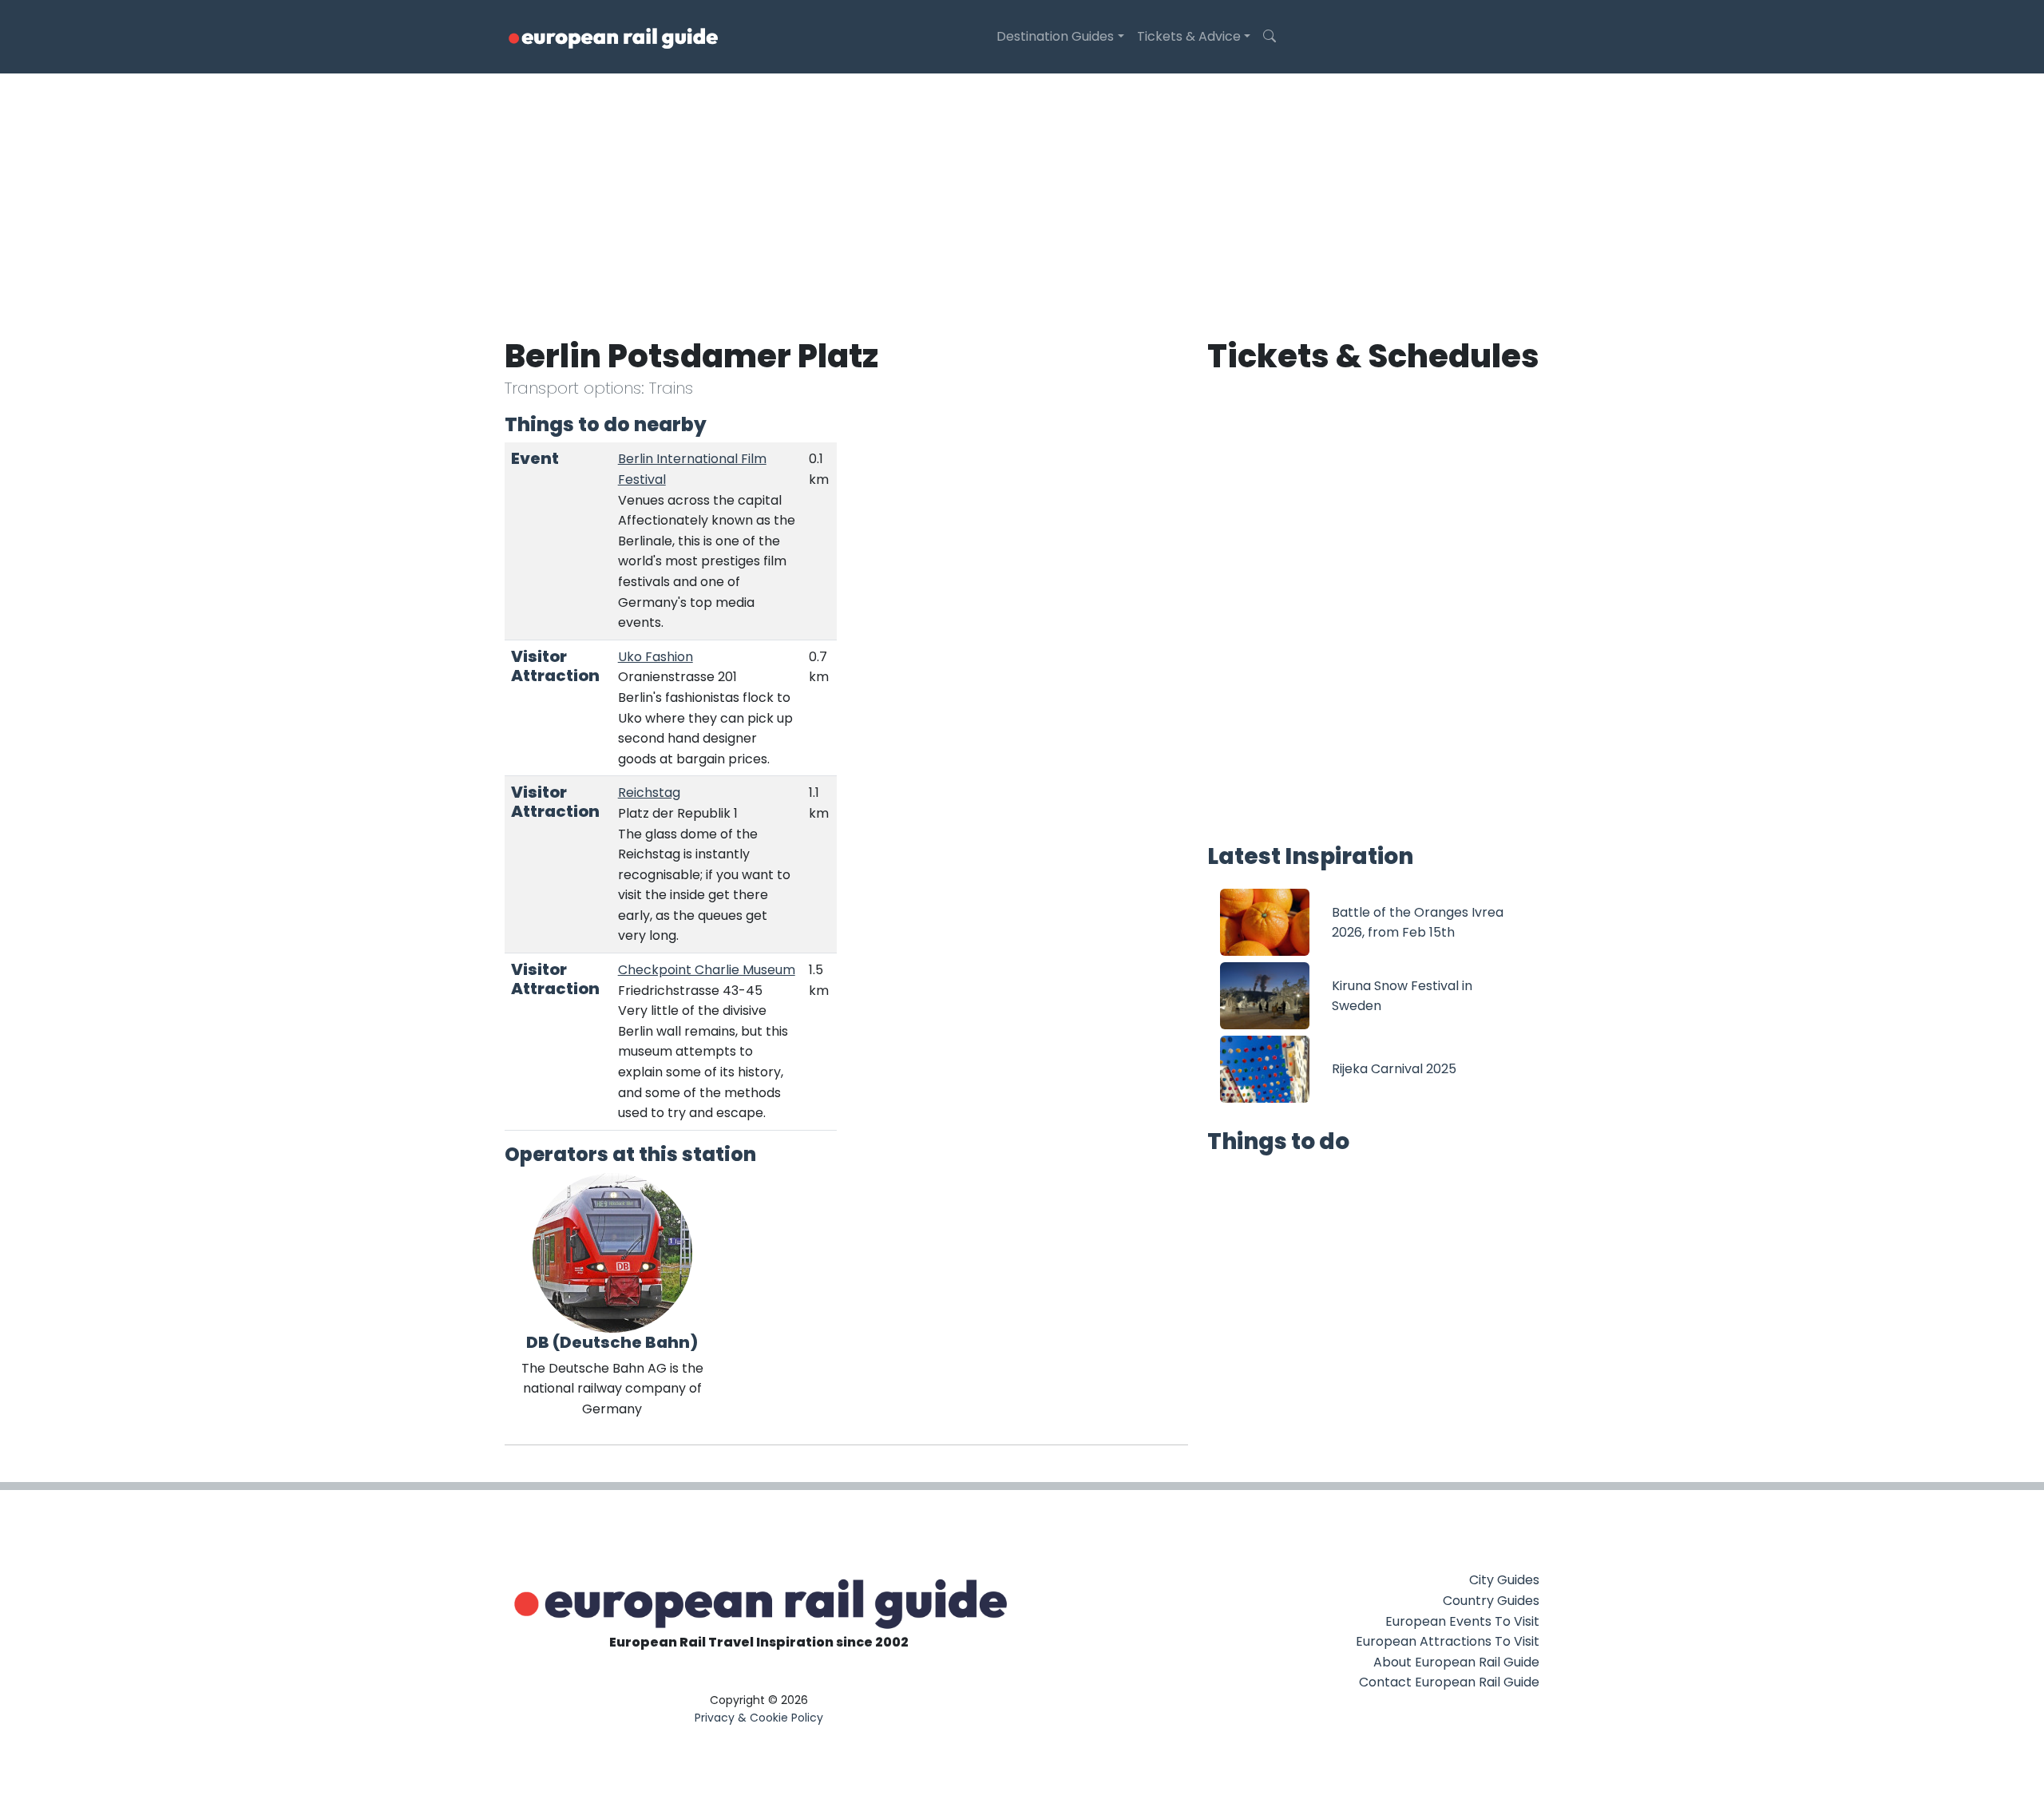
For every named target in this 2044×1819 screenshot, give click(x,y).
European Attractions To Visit (1448, 1641)
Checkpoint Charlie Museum (707, 970)
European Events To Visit (1462, 1621)
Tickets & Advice (1189, 36)
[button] (1270, 37)
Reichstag (649, 793)
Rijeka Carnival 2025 (1394, 1069)
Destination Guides (1055, 36)
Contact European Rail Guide (1449, 1682)
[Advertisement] (1022, 193)
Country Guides (1491, 1601)
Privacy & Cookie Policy (759, 1718)
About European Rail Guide (1456, 1662)
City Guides (1504, 1580)
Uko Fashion (656, 657)
